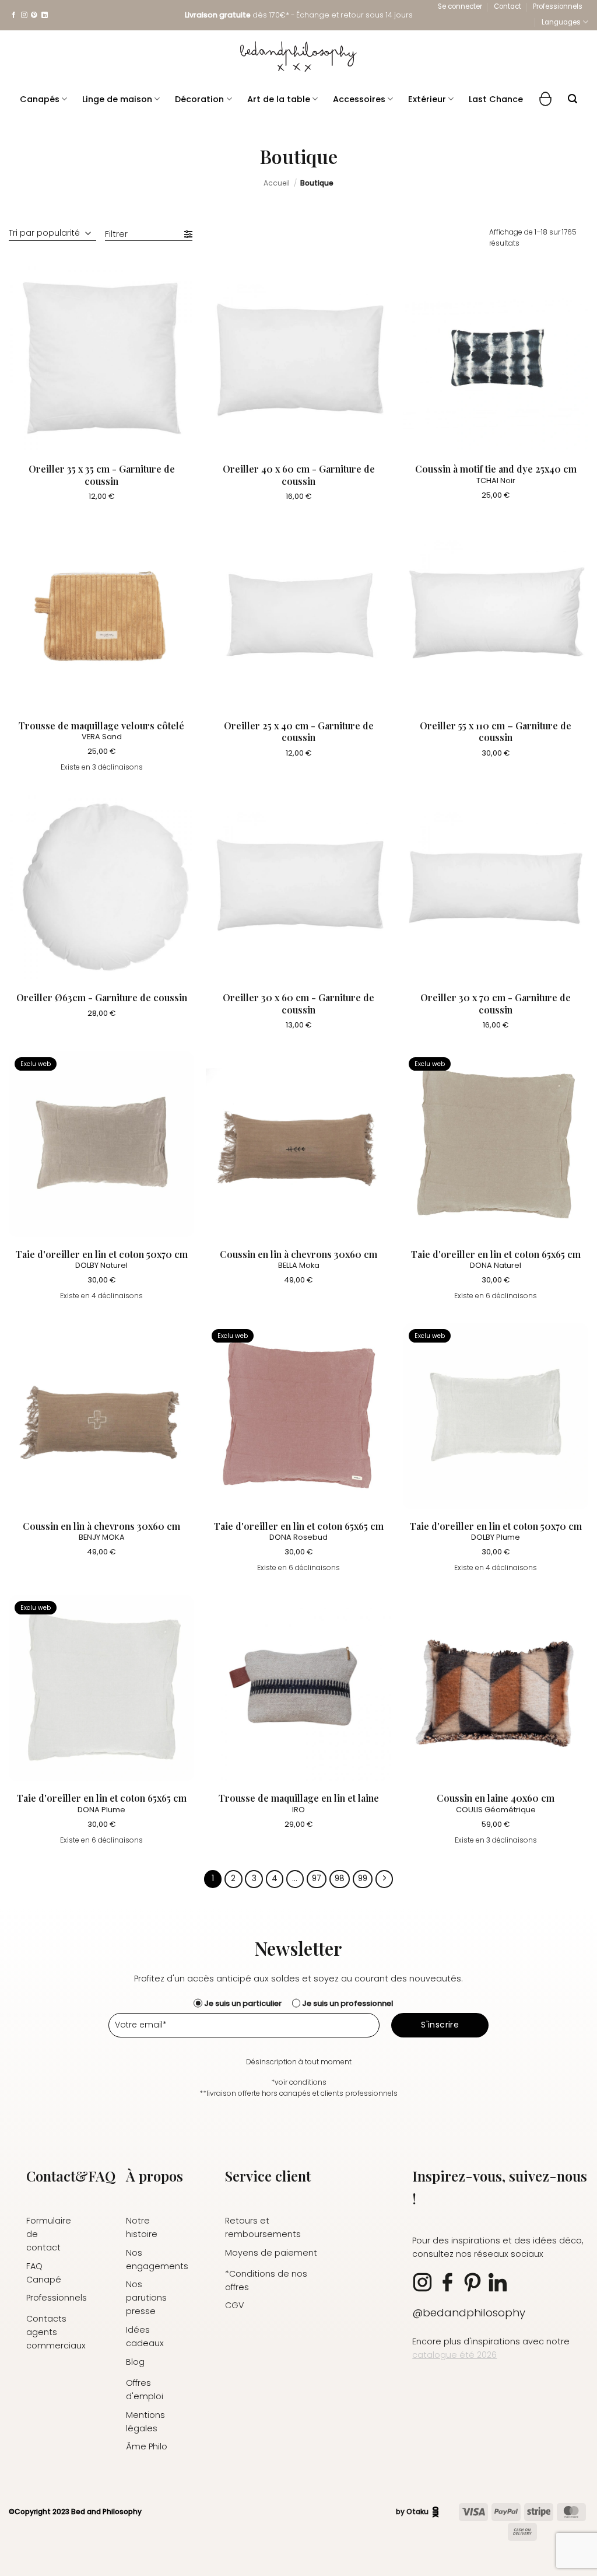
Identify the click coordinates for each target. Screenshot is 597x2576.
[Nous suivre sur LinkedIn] (45, 15)
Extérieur (427, 99)
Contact (508, 6)
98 (340, 1878)
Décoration (199, 99)
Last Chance (496, 99)
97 (317, 1878)
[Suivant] (384, 1879)
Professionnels (558, 6)
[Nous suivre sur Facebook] (14, 15)
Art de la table (279, 99)
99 (363, 1878)
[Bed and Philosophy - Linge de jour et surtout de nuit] (298, 57)
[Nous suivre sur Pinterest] (34, 15)
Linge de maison (117, 99)
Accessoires (359, 99)
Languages (561, 22)
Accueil (277, 183)
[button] (460, 6)
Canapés (40, 99)
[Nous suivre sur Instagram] (24, 15)
